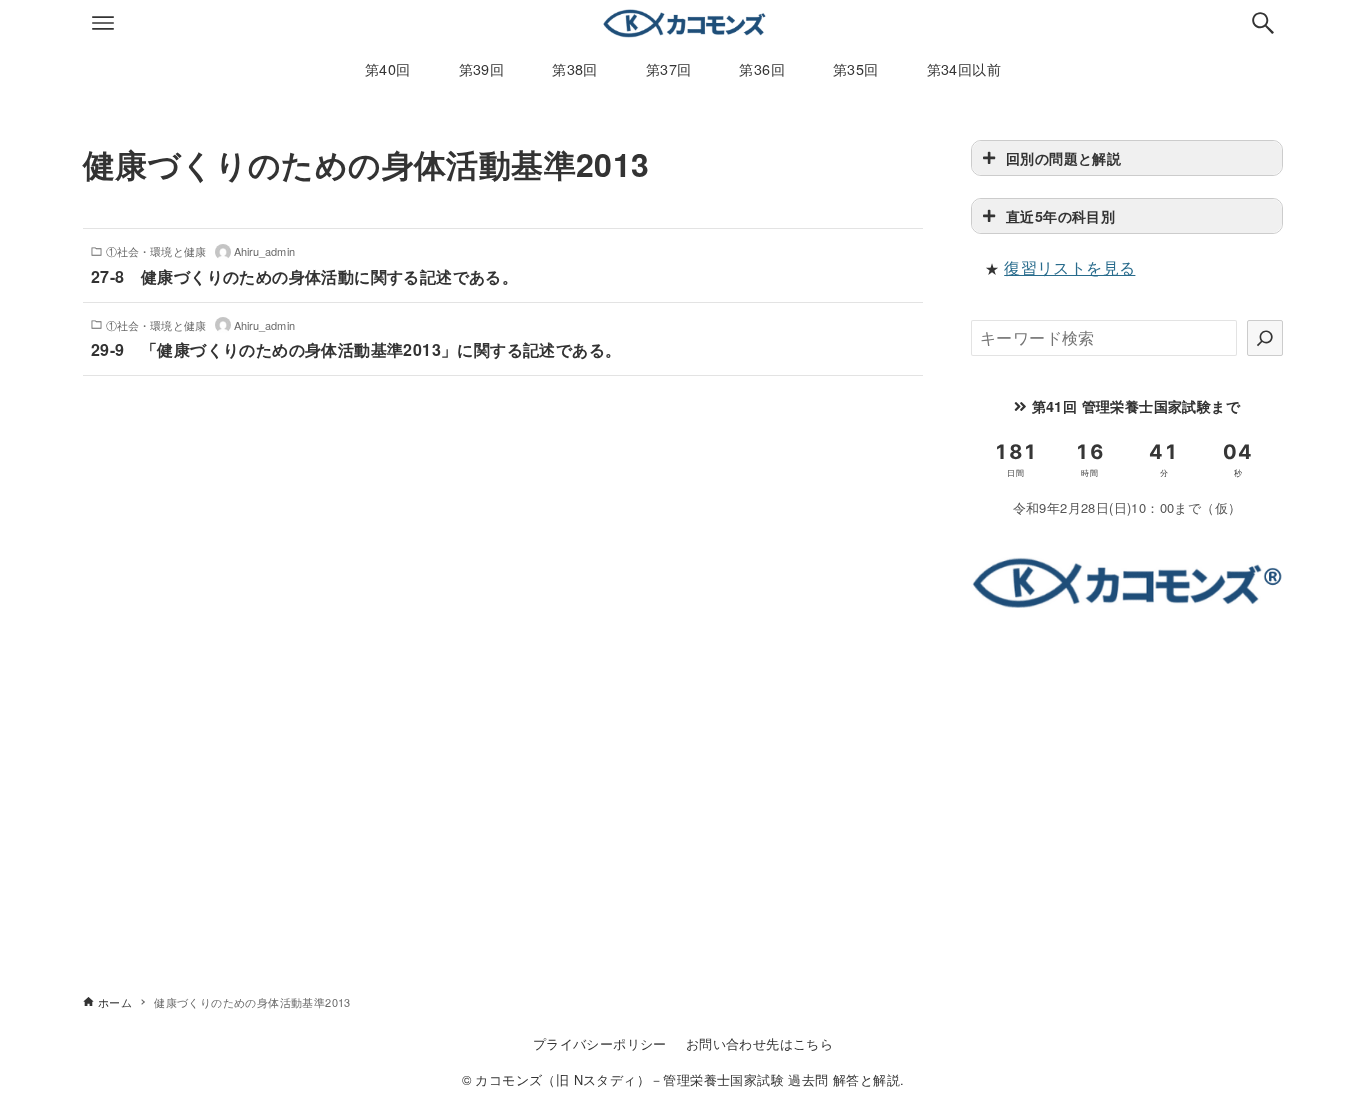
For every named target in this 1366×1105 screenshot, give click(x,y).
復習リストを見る (1069, 267)
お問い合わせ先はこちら (759, 1043)
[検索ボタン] (1263, 23)
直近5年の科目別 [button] (1060, 216)
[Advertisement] (1127, 773)
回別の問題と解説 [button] (1063, 158)
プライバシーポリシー (600, 1043)
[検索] (1265, 338)
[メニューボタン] (103, 23)
